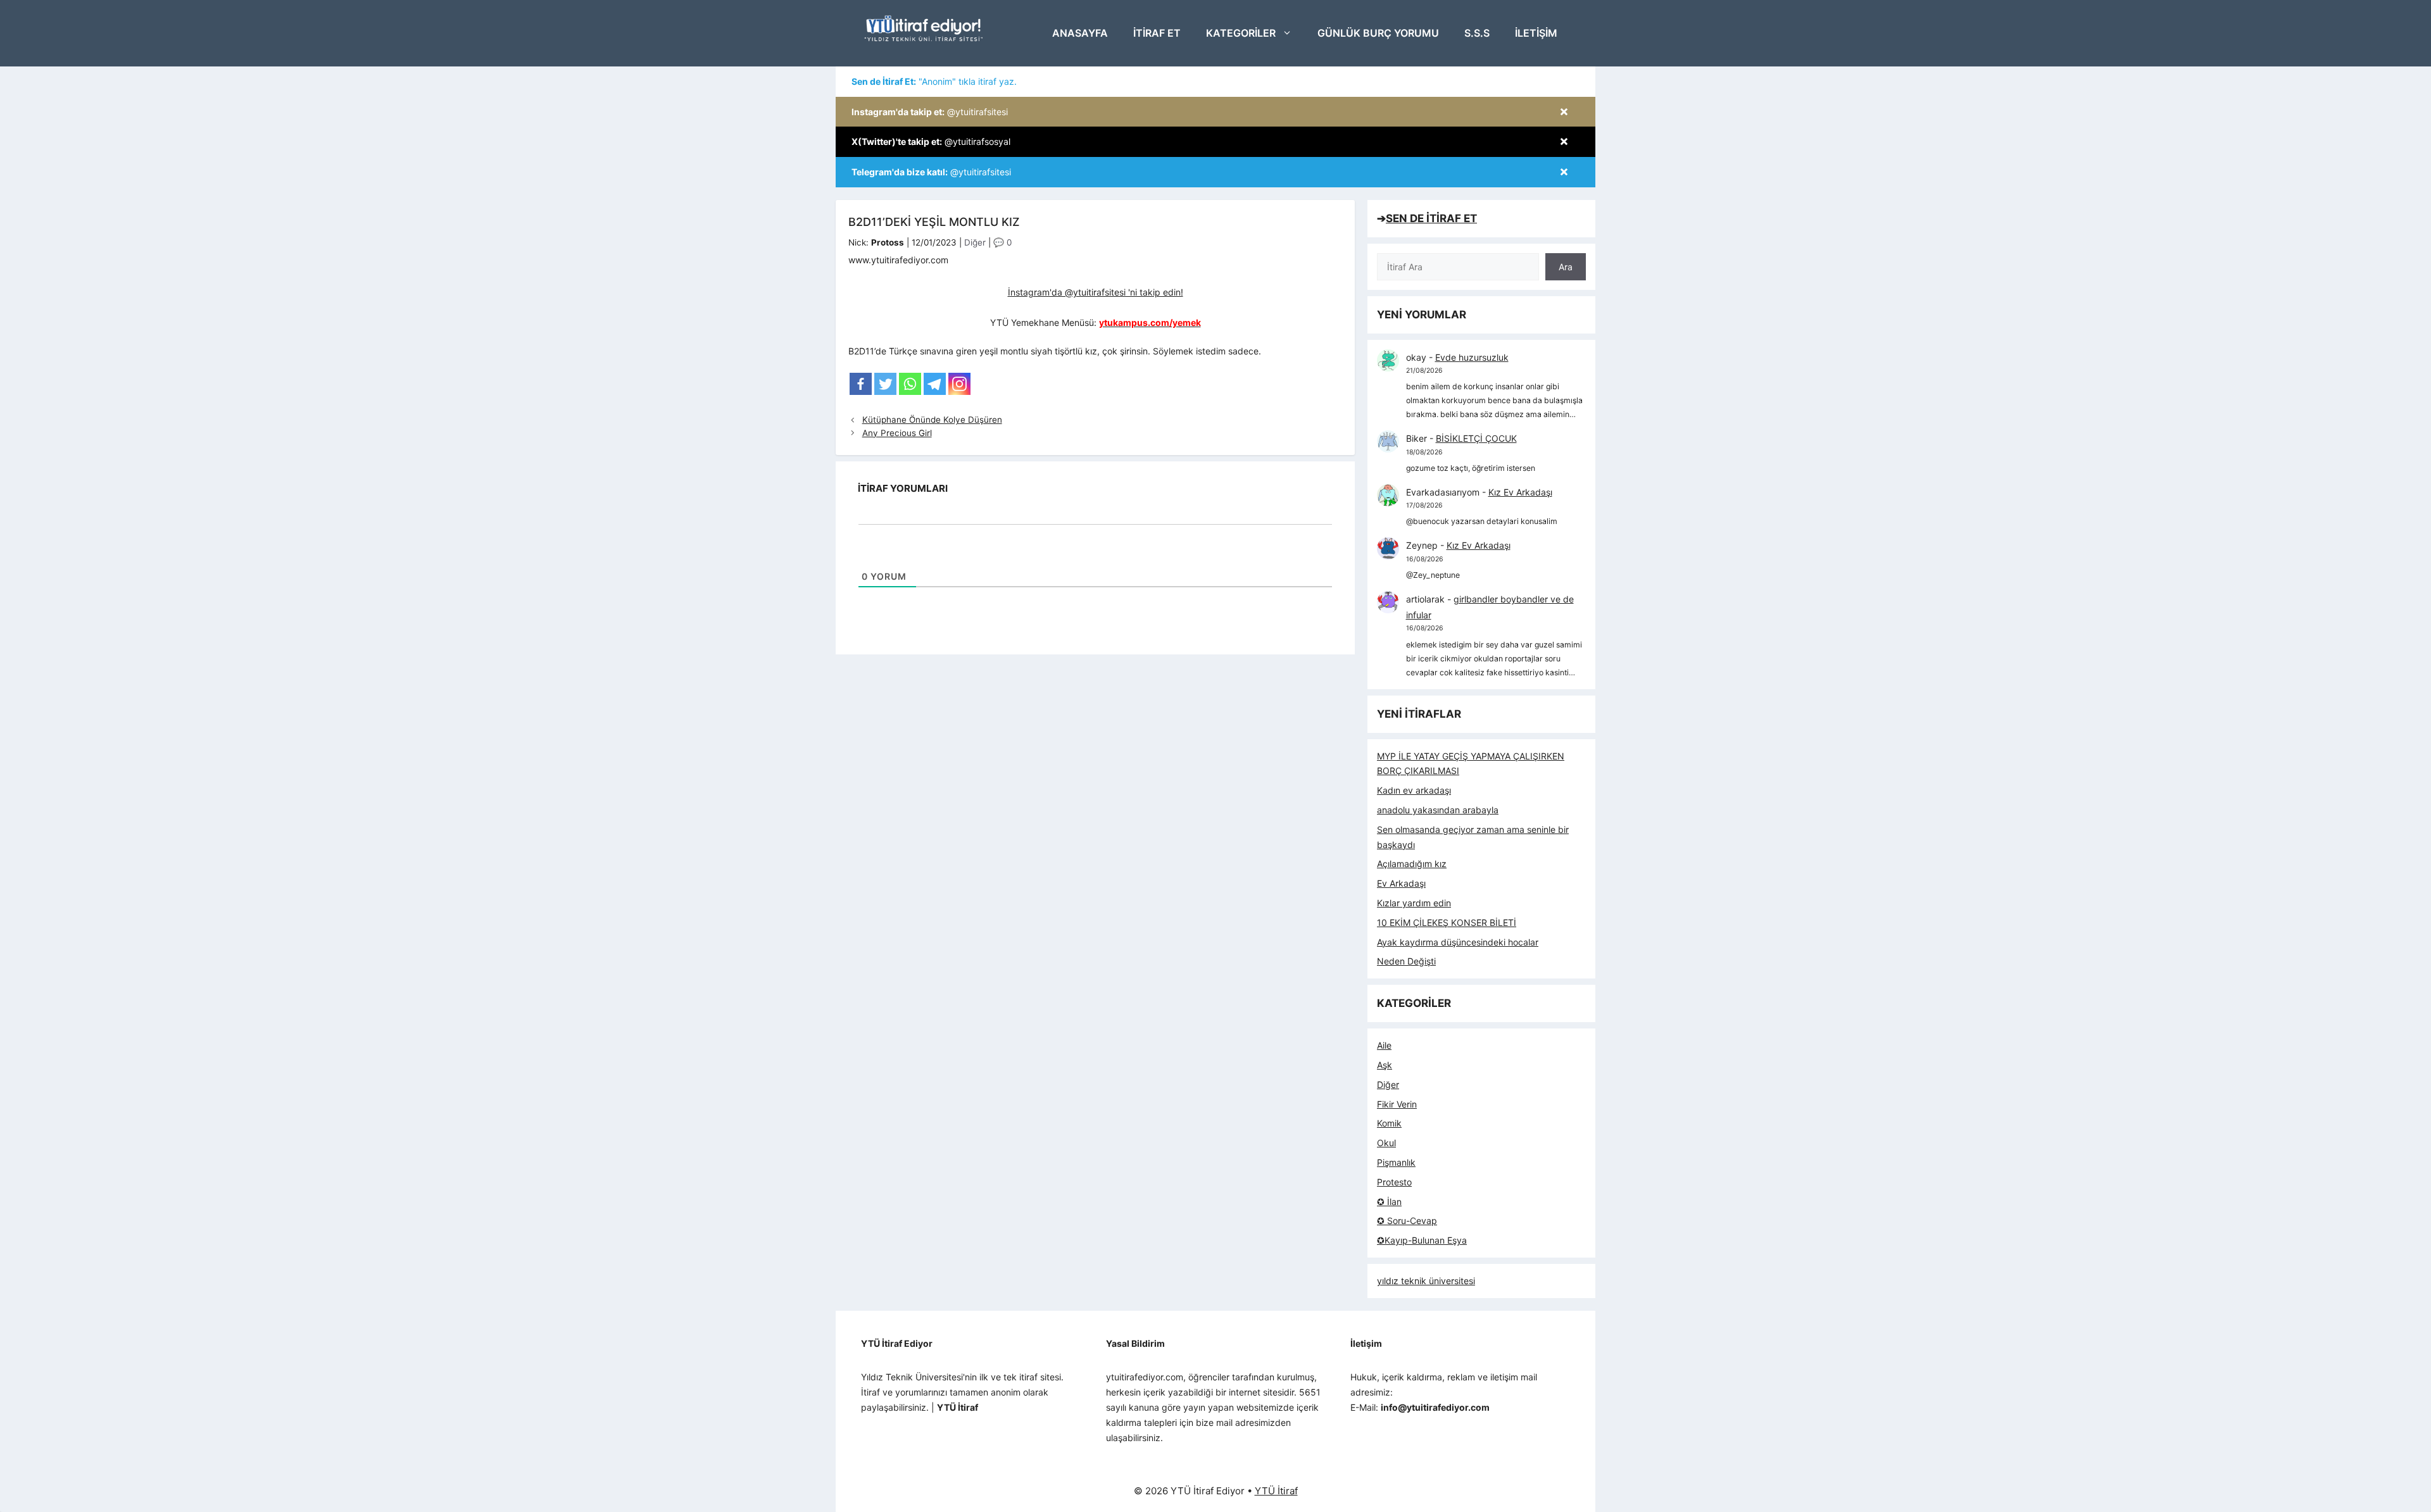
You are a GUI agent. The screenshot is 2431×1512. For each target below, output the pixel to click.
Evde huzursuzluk (1472, 357)
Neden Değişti (1406, 961)
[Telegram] (935, 384)
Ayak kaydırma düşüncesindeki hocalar (1458, 942)
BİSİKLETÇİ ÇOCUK (1476, 438)
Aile (1384, 1045)
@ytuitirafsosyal (931, 141)
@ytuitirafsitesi (930, 112)
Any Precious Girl (897, 433)
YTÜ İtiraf (1276, 1491)
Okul (1386, 1143)
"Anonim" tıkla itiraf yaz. (934, 81)
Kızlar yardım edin (1414, 903)
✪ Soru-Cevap (1407, 1221)
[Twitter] (885, 384)
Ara (1566, 267)
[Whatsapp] (910, 384)
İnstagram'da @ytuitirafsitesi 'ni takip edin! (1096, 292)
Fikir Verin (1397, 1104)
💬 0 (1002, 242)
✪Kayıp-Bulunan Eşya (1422, 1240)
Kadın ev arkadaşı (1414, 790)
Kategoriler (1241, 33)
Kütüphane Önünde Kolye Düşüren (932, 420)
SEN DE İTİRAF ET (1431, 218)
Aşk (1385, 1065)
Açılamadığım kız (1412, 864)
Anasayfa (1080, 33)
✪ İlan (1389, 1202)
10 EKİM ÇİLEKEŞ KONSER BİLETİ (1447, 922)
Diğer (975, 242)
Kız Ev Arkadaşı (1520, 492)
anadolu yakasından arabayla (1438, 810)
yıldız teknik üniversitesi (1426, 1281)
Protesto (1394, 1182)
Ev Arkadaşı (1401, 883)
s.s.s (1477, 33)
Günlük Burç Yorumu (1378, 33)
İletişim (1536, 33)
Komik (1389, 1123)
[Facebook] (861, 384)
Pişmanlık (1396, 1162)
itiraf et (1157, 33)
